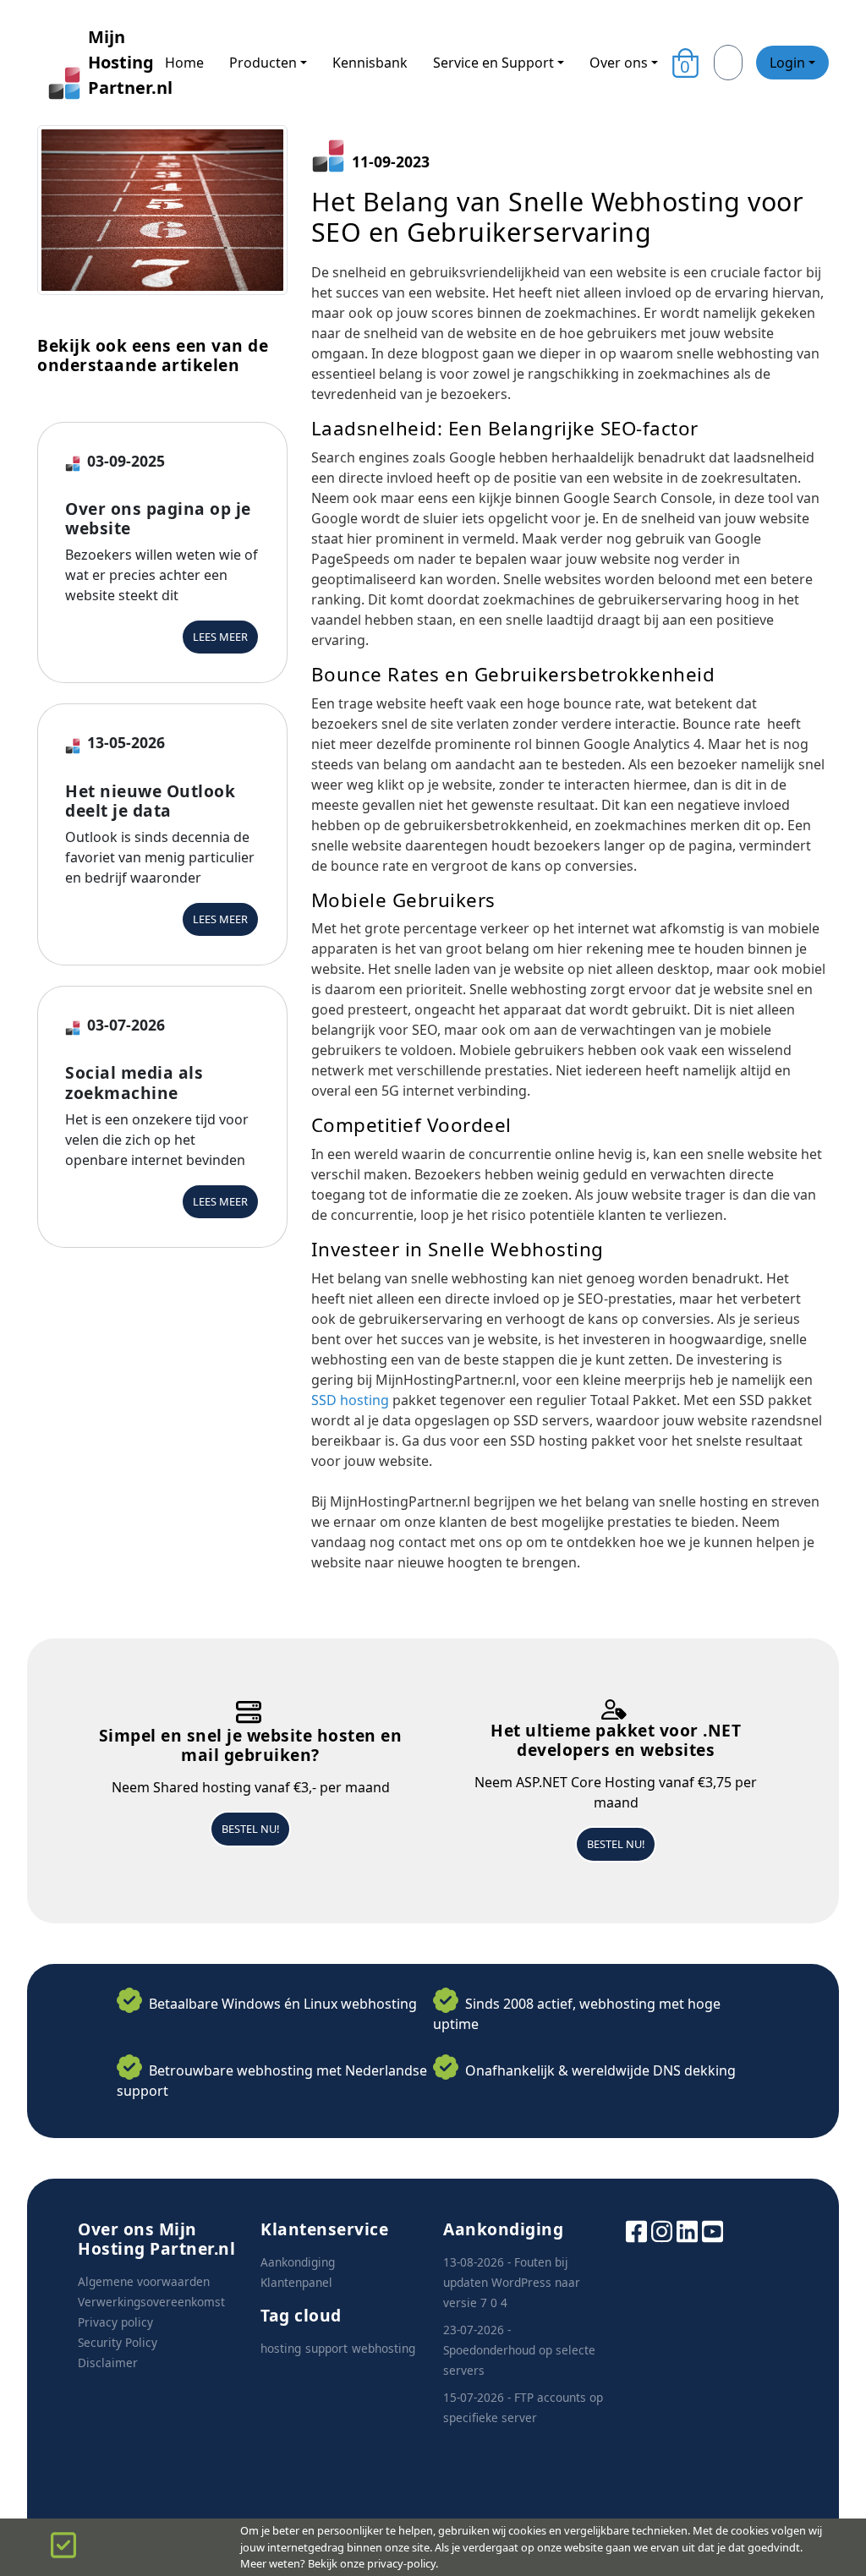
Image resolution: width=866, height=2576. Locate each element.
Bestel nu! (250, 1829)
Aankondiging (298, 2262)
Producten (263, 63)
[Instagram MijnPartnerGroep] (662, 2230)
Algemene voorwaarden (144, 2281)
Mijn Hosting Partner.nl (113, 62)
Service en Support (493, 63)
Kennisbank (370, 63)
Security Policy (118, 2342)
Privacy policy (115, 2322)
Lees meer (220, 637)
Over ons (619, 63)
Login (787, 63)
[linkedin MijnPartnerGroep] (687, 2230)
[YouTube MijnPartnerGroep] (713, 2230)
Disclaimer (108, 2363)
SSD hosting (352, 1400)
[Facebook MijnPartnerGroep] (636, 2230)
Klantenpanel (296, 2282)
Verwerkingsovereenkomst (151, 2302)
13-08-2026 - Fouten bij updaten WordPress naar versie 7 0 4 (512, 2282)
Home (184, 63)
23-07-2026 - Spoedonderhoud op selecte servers (519, 2350)
